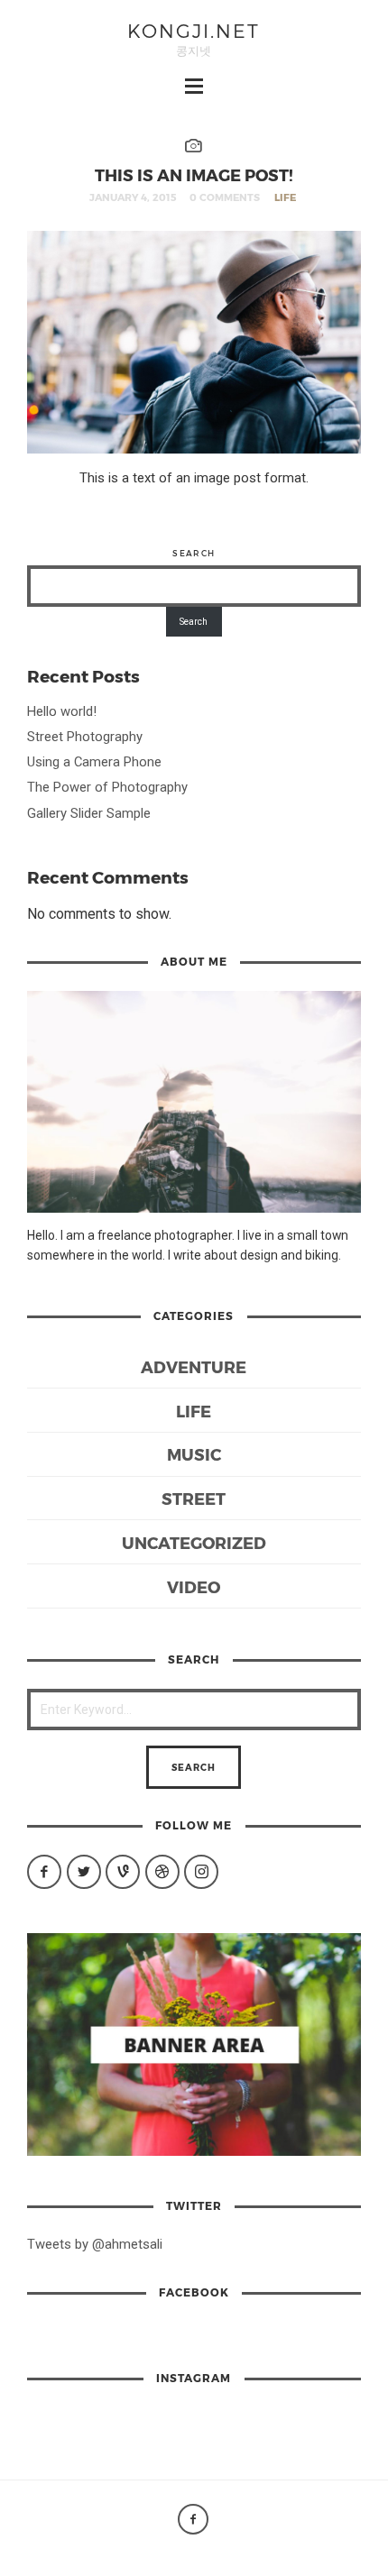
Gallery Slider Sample (89, 813)
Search (194, 553)
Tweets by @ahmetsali (95, 2244)
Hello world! (62, 711)
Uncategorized (194, 1542)
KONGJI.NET (194, 30)
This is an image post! (194, 174)
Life (285, 197)
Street (194, 1498)
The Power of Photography (107, 787)
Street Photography (85, 737)
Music (194, 1454)
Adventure (194, 1366)
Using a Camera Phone (94, 762)
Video (194, 1586)
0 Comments (225, 197)
